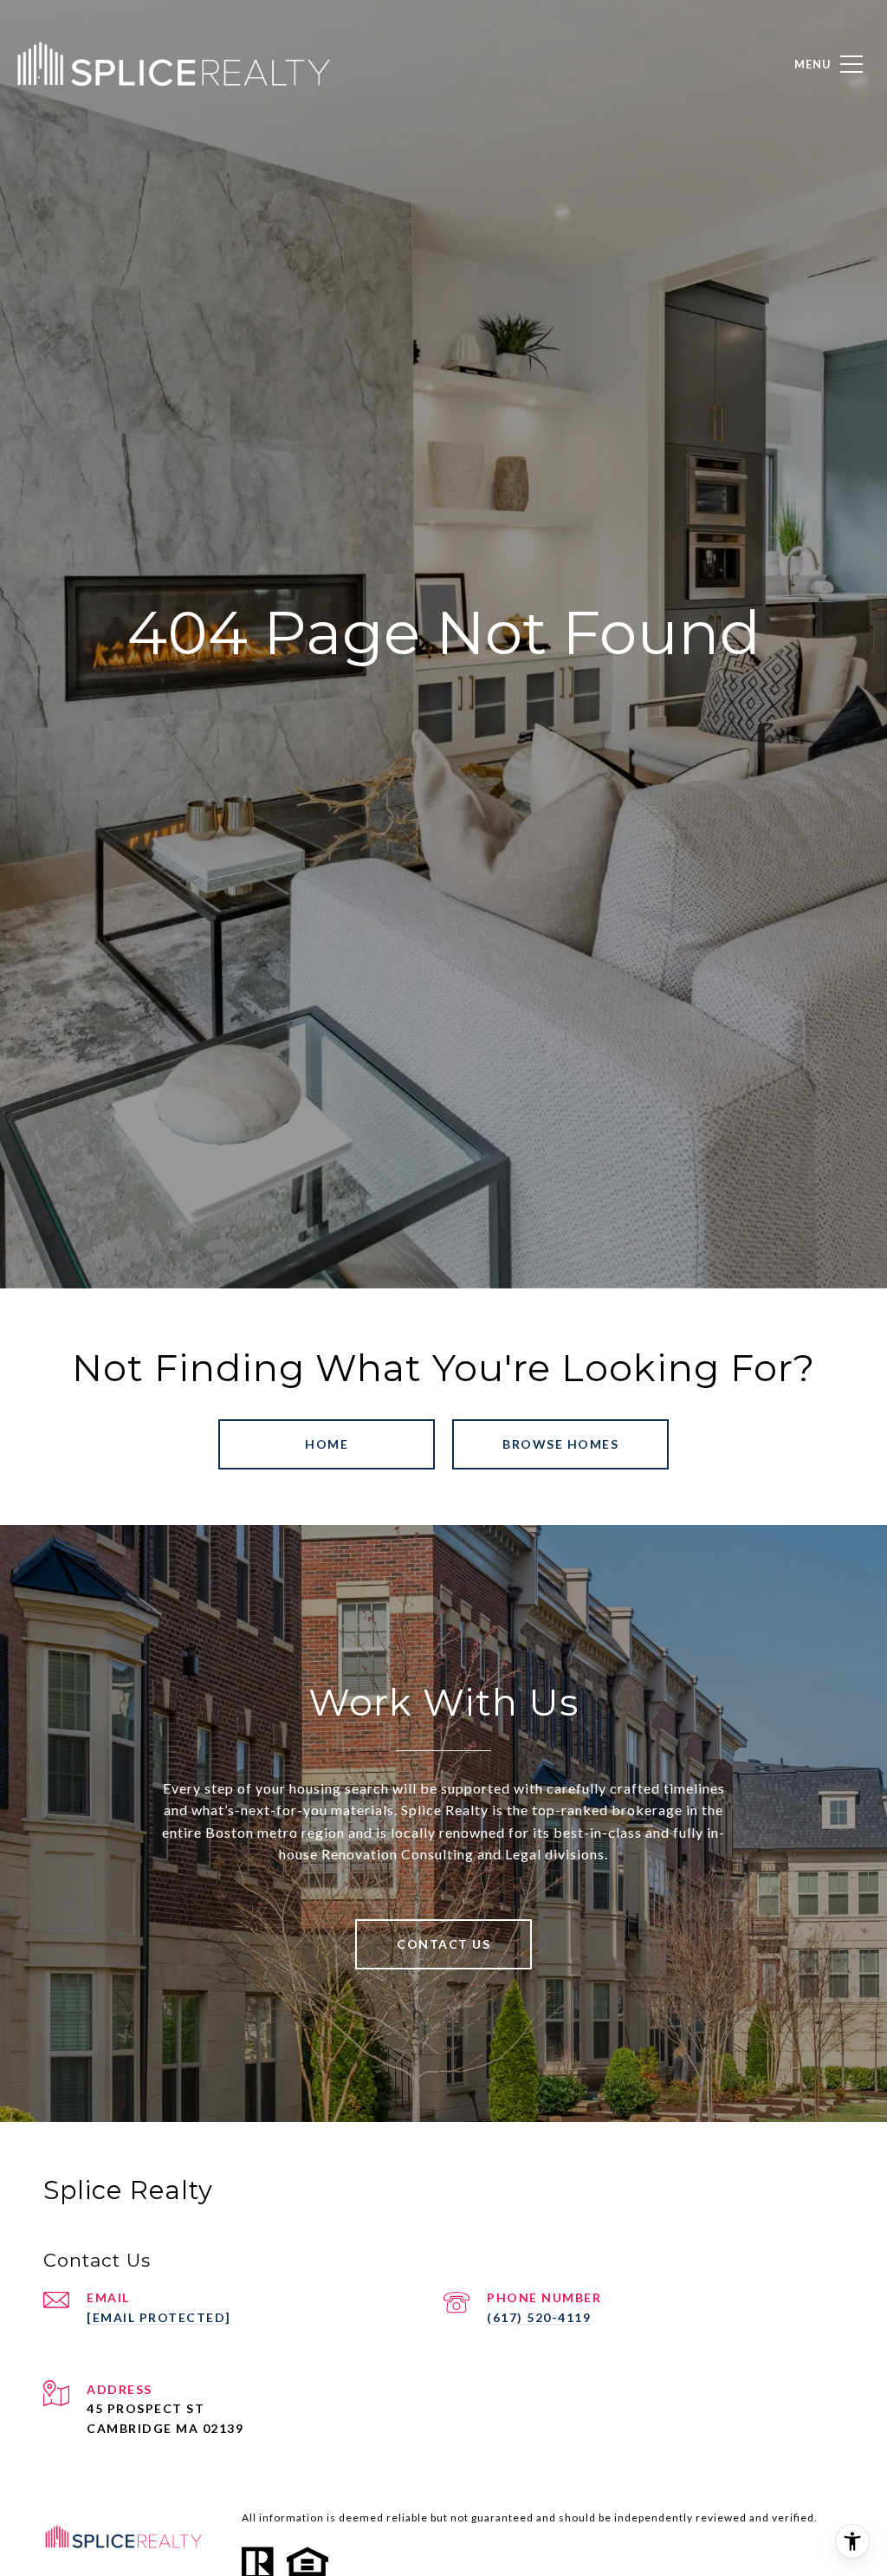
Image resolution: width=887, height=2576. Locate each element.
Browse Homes (560, 1444)
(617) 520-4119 (539, 2317)
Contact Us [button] (443, 1944)
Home (327, 1444)
